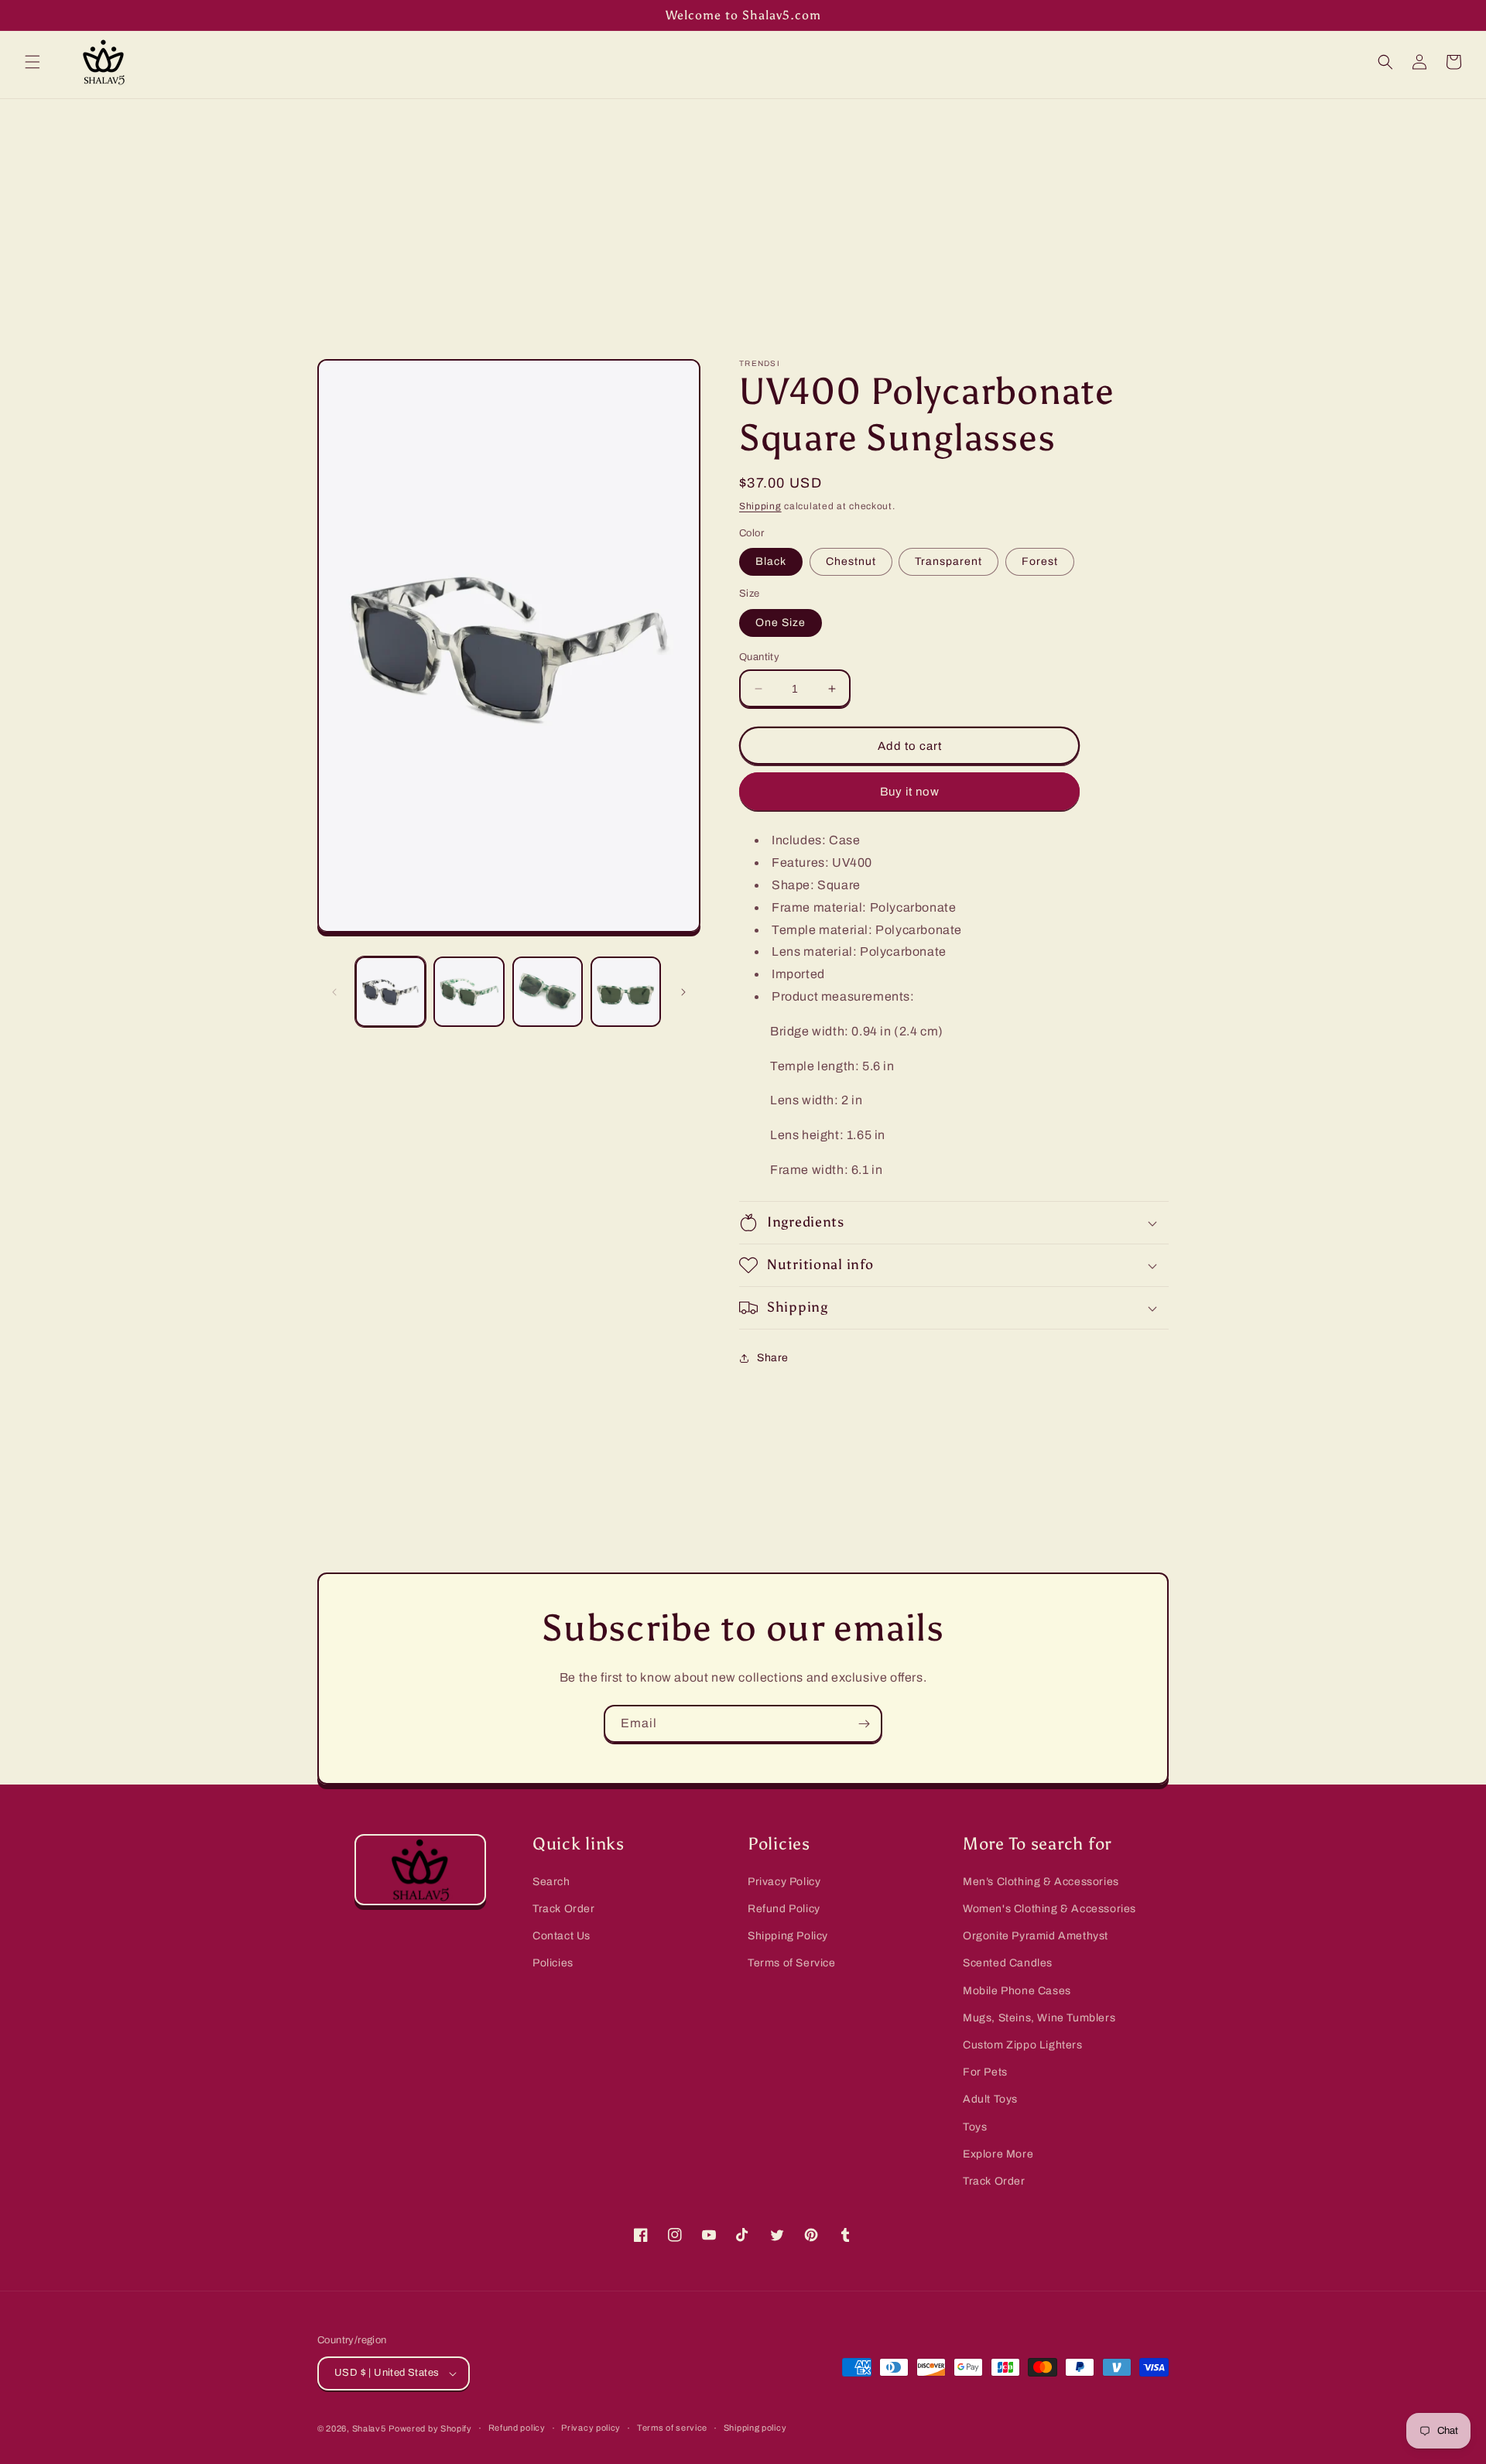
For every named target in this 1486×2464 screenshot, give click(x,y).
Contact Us (562, 1936)
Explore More (998, 2154)
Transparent (948, 561)
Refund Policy (784, 1909)
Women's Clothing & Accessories (1049, 1909)
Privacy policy (591, 2428)
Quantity (759, 657)
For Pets (985, 2072)
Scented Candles (1008, 1963)
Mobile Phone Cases (1017, 1991)
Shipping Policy (788, 1936)
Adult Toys (990, 2099)
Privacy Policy (784, 1882)
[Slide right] (683, 992)
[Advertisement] (743, 215)
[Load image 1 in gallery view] (390, 992)
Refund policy (517, 2428)
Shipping (760, 506)
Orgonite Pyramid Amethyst (1036, 1936)
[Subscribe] (864, 1724)
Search (551, 1882)
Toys (975, 2127)
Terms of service (672, 2428)
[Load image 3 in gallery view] (548, 992)
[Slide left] (334, 992)
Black (771, 561)
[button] (33, 62)
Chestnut (851, 561)
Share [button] (773, 1358)
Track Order (564, 1909)
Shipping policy (755, 2428)
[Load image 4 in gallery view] (626, 992)
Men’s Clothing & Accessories (1041, 1882)
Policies (553, 1963)
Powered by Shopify (430, 2428)
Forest (1040, 561)
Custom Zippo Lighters (1023, 2045)
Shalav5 (369, 2428)
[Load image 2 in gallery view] (469, 992)
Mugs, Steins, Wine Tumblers (1039, 2018)
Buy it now (910, 792)
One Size (781, 623)
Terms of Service (792, 1963)
